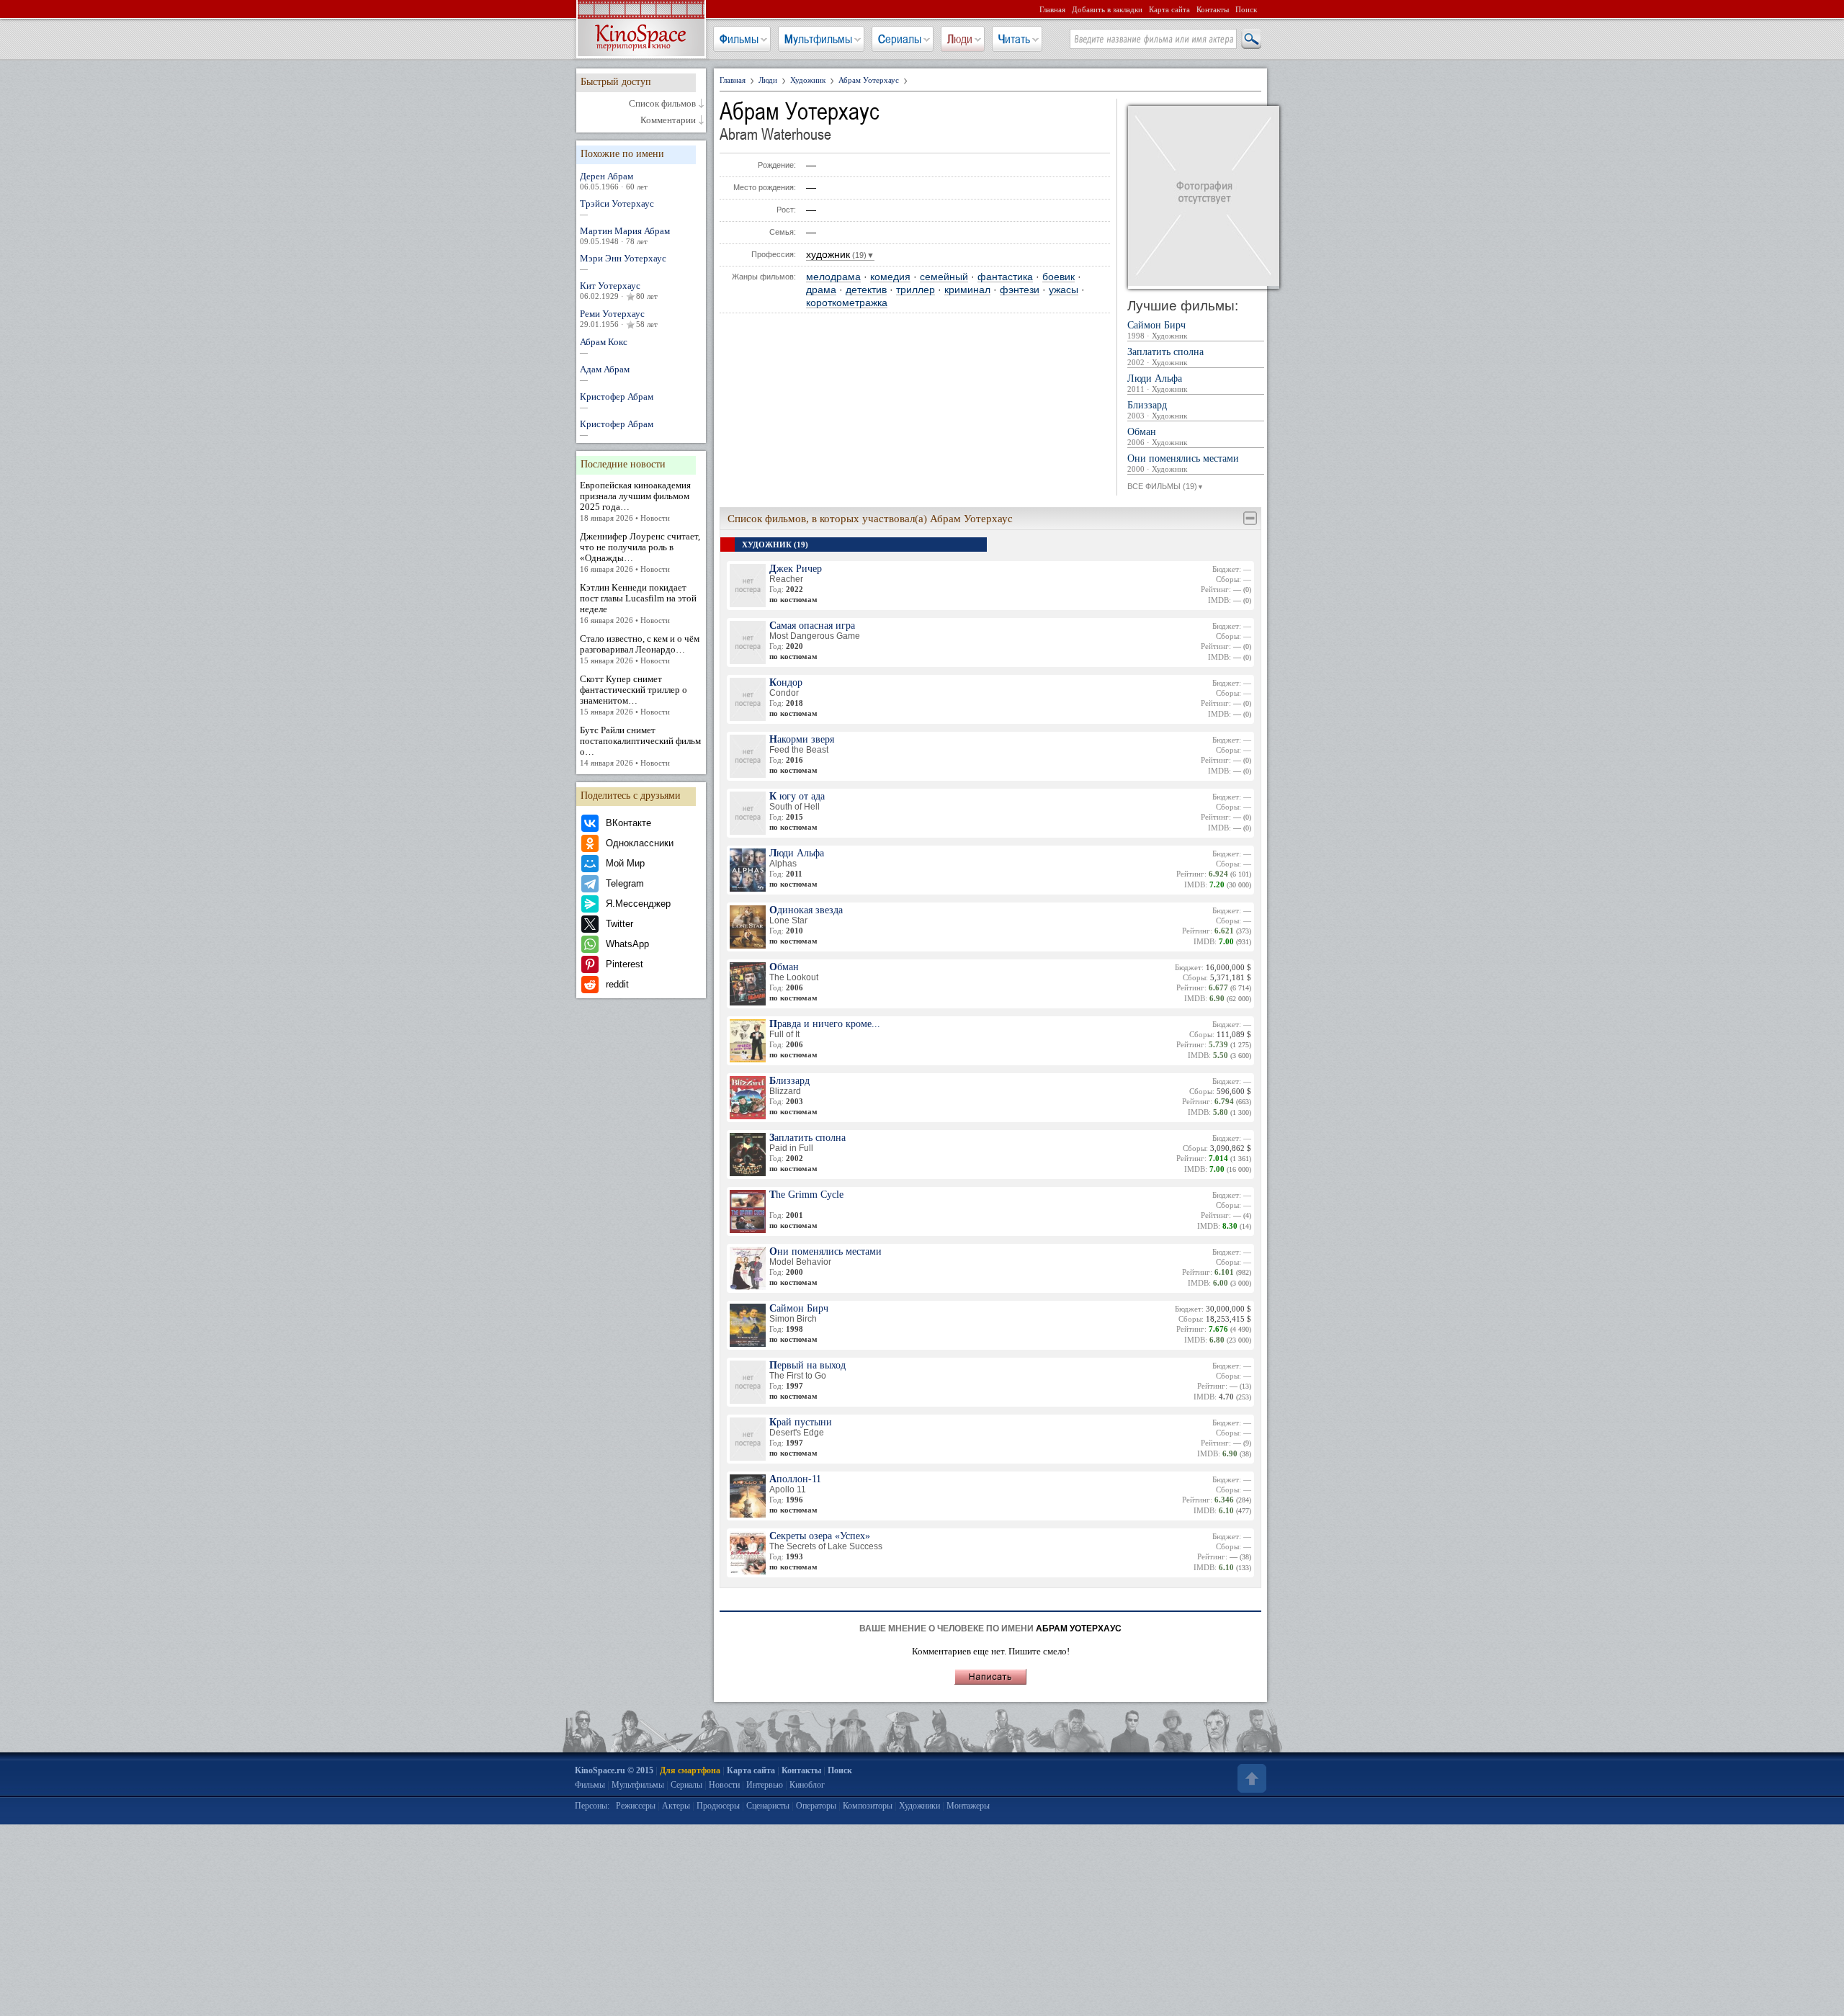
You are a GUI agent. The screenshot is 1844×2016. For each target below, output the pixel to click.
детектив (866, 290)
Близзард (1157, 410)
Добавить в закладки (1107, 9)
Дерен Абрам (614, 181)
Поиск (1246, 9)
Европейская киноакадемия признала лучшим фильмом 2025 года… (635, 501)
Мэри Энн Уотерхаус (623, 263)
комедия (890, 277)
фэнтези (1020, 290)
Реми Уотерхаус (619, 318)
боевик (1058, 277)
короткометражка (847, 303)
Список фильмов (662, 104)
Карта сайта (1169, 9)
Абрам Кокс (604, 346)
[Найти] (1250, 40)
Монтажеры (968, 1806)
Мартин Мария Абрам (625, 236)
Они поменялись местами (1183, 463)
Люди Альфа (1157, 384)
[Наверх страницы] (1250, 1778)
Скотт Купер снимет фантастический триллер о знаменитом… (634, 695)
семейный (944, 277)
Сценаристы (768, 1806)
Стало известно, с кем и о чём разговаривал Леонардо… (640, 649)
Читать (1014, 39)
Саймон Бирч (1157, 330)
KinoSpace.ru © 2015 (614, 1770)
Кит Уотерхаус (619, 290)
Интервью (765, 1785)
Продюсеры (718, 1806)
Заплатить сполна (1165, 357)
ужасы (1064, 290)
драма (821, 290)
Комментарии (668, 120)
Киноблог (807, 1785)
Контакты (1213, 9)
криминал (967, 290)
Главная (1052, 9)
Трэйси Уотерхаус (617, 208)
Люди (960, 39)
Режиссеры (636, 1806)
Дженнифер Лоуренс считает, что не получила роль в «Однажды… (640, 552)
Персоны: (592, 1806)
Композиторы (868, 1806)
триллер (916, 290)
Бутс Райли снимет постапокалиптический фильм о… (640, 746)
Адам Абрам (605, 374)
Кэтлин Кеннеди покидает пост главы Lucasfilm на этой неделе (638, 603)
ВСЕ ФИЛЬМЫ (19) (1165, 486)
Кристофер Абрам (617, 401)
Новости (724, 1785)
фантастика (1005, 277)
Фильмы (739, 39)
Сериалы (900, 39)
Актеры (676, 1806)
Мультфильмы (818, 39)
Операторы (816, 1806)
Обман (1157, 437)
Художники (919, 1806)
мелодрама (833, 277)
